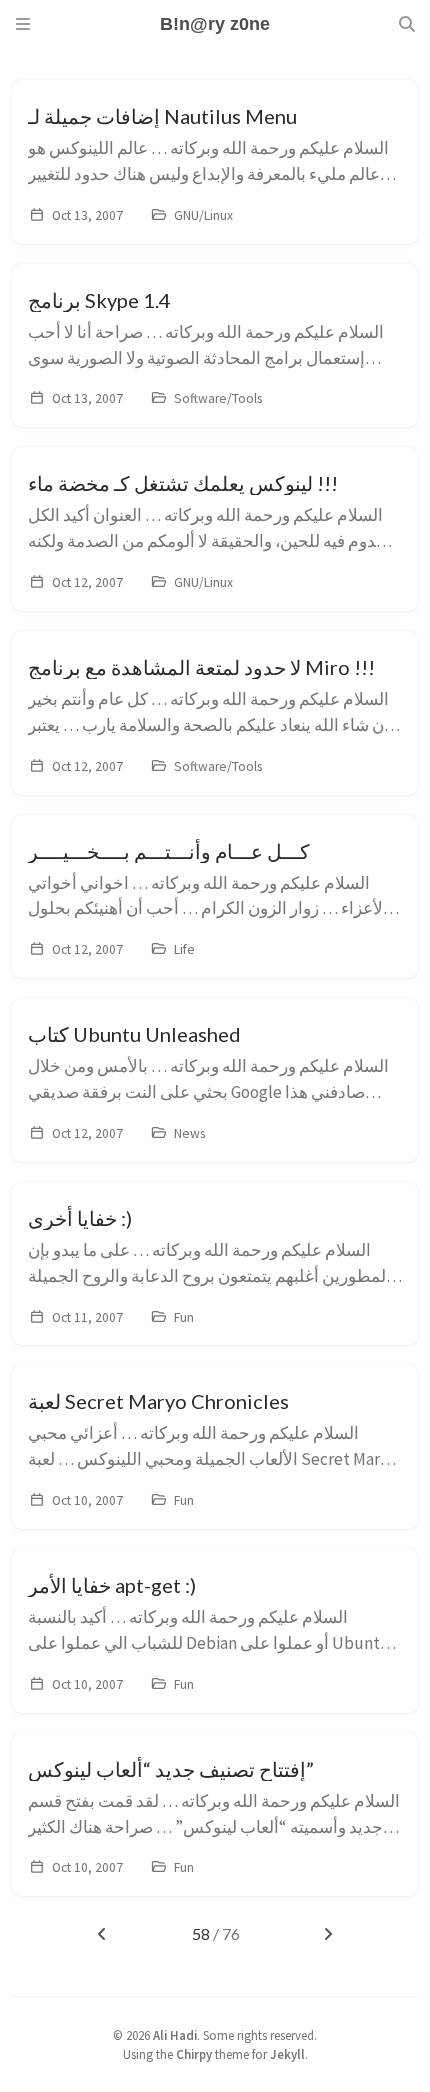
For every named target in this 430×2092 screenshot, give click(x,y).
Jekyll (287, 2054)
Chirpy (194, 2054)
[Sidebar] (23, 24)
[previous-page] (101, 1934)
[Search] (407, 24)
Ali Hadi (175, 2035)
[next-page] (328, 1934)
